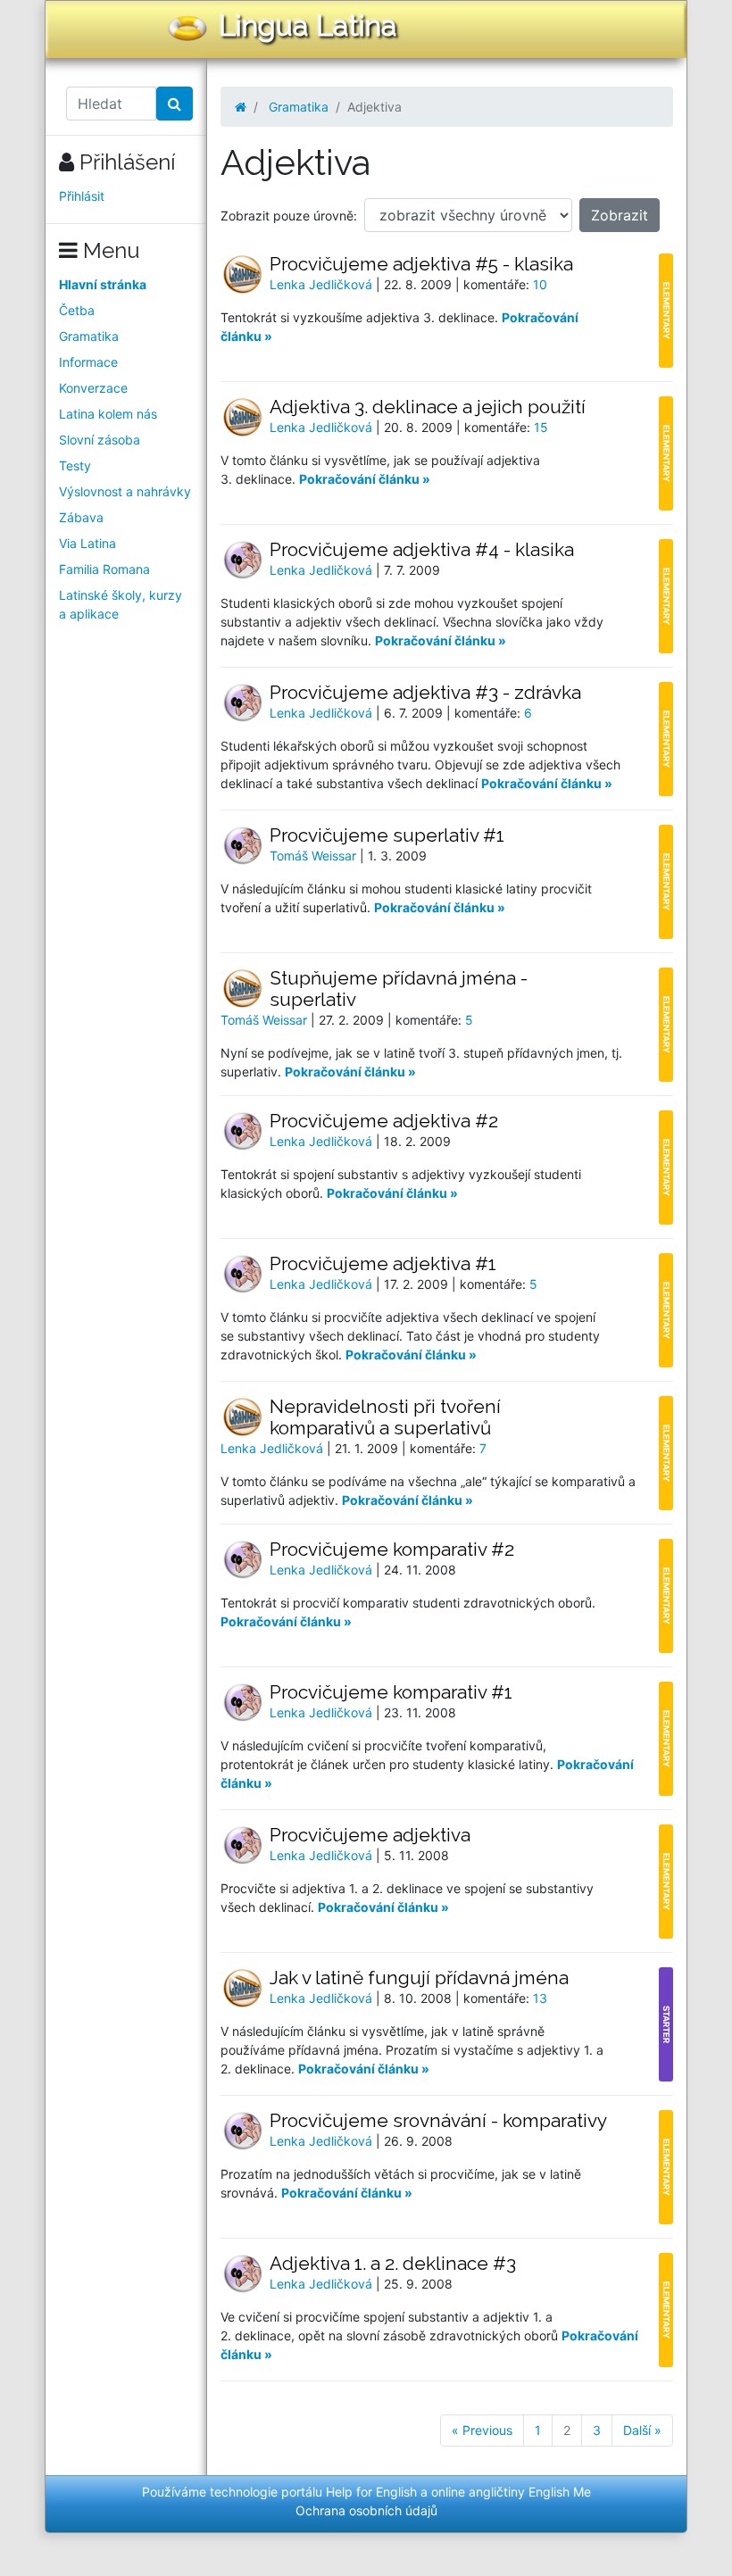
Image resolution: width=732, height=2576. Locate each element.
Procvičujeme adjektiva (370, 1835)
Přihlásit (82, 196)
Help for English (371, 2492)
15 (541, 427)
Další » (642, 2430)
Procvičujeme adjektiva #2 (384, 1121)
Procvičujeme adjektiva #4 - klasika (422, 549)
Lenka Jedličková (323, 284)
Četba (77, 310)
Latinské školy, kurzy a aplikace (121, 604)
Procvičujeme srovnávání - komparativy (438, 2120)
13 (540, 1998)
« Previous (482, 2430)
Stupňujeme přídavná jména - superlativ (399, 989)
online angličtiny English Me (511, 2492)
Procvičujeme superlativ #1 (387, 835)
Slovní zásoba (100, 440)
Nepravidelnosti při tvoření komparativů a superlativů (385, 1417)
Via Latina (87, 543)
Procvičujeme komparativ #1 (391, 1692)
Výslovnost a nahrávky (125, 491)
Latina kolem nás (108, 414)
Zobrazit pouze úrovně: (289, 216)
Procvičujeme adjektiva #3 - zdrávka (425, 692)
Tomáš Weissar (315, 856)
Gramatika (89, 336)
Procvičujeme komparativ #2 (392, 1549)
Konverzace (93, 388)
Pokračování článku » (365, 479)
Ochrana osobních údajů (366, 2510)
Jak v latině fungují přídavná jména (419, 1978)
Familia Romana (104, 569)
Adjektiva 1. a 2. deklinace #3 (393, 2263)
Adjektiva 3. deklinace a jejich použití (428, 407)
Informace (88, 362)
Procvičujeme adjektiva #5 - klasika (421, 264)
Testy (75, 465)
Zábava (81, 517)
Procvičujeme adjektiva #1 (383, 1263)
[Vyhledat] (175, 104)
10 (540, 284)
